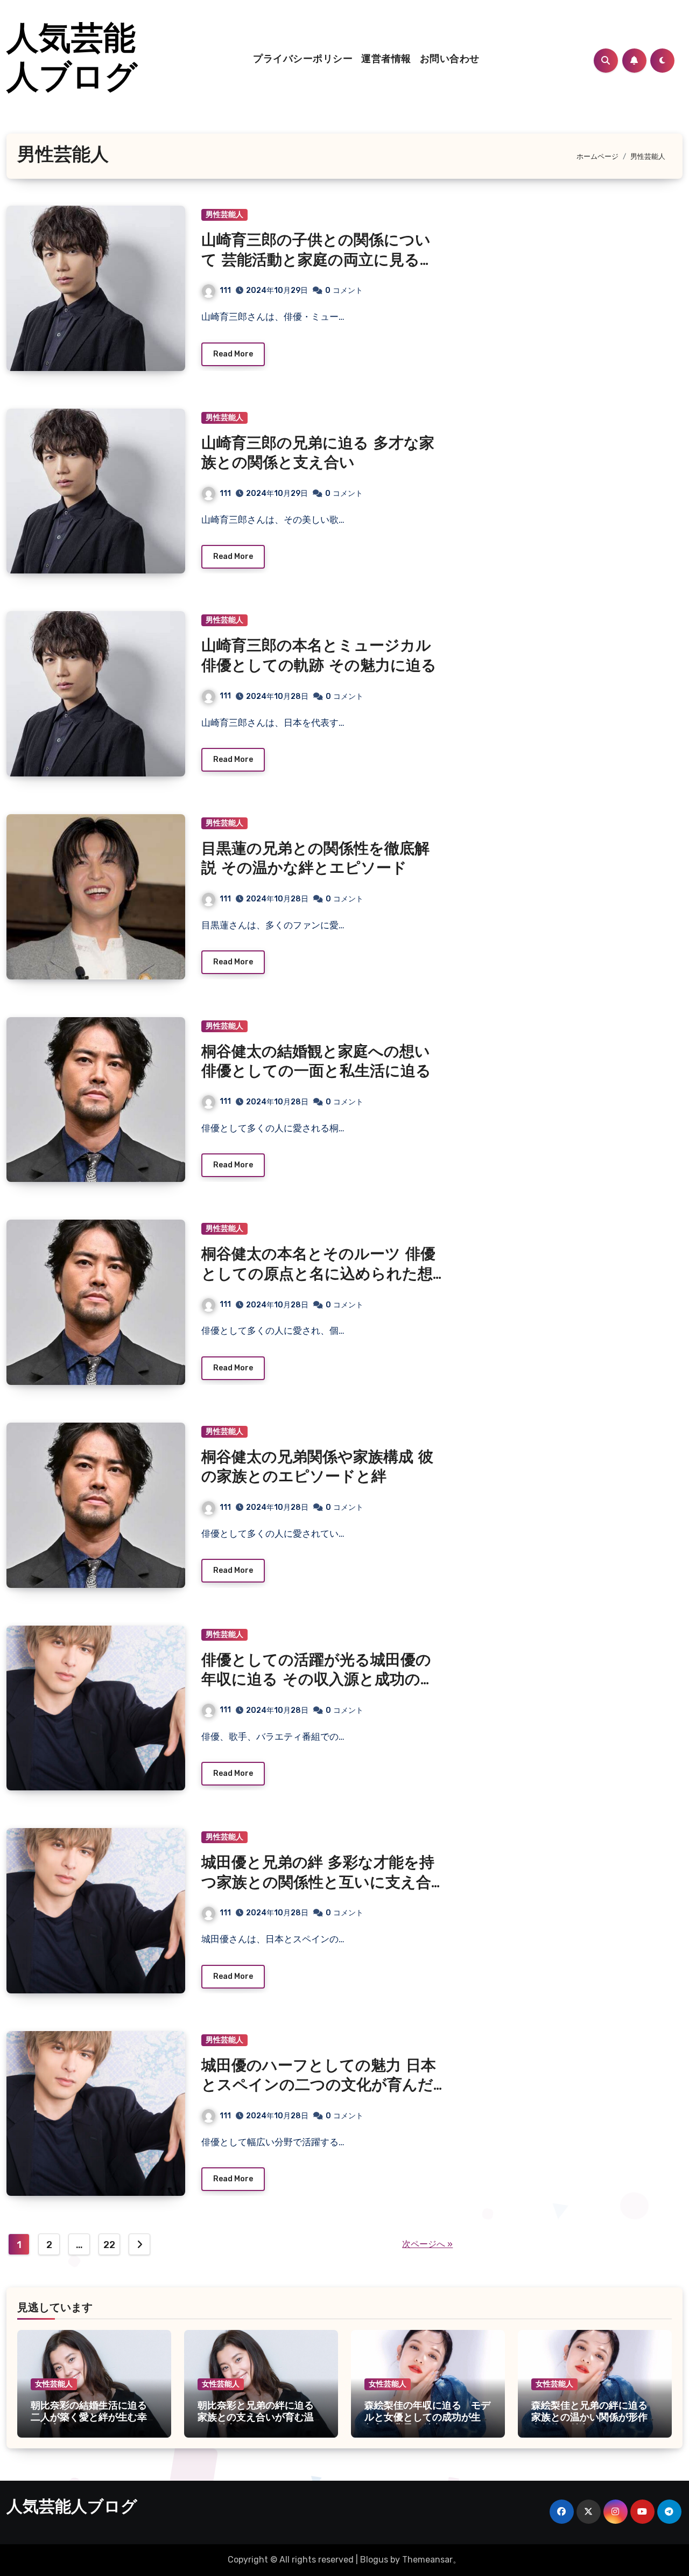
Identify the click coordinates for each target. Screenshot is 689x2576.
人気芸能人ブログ (72, 2508)
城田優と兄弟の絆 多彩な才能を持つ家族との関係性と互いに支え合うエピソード (318, 1883)
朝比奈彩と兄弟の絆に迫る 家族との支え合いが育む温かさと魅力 (261, 2418)
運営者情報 (386, 60)
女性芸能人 (54, 2384)
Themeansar (427, 2560)
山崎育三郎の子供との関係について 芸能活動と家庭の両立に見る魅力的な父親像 (318, 261)
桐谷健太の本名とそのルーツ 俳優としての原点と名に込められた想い (318, 1275)
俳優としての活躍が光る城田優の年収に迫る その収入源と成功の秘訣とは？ (318, 1681)
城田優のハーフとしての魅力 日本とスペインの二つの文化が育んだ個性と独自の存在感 (319, 2086)
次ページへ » (427, 2244)
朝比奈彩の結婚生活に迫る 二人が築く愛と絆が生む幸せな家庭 (94, 2418)
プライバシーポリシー (303, 60)
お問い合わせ (450, 60)
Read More (233, 354)
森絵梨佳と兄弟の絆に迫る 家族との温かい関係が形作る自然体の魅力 (594, 2418)
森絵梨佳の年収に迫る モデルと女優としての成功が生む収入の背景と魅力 (427, 2418)
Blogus (374, 2560)
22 (109, 2245)
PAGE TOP (664, 2489)
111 (225, 290)
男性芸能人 (224, 215)
